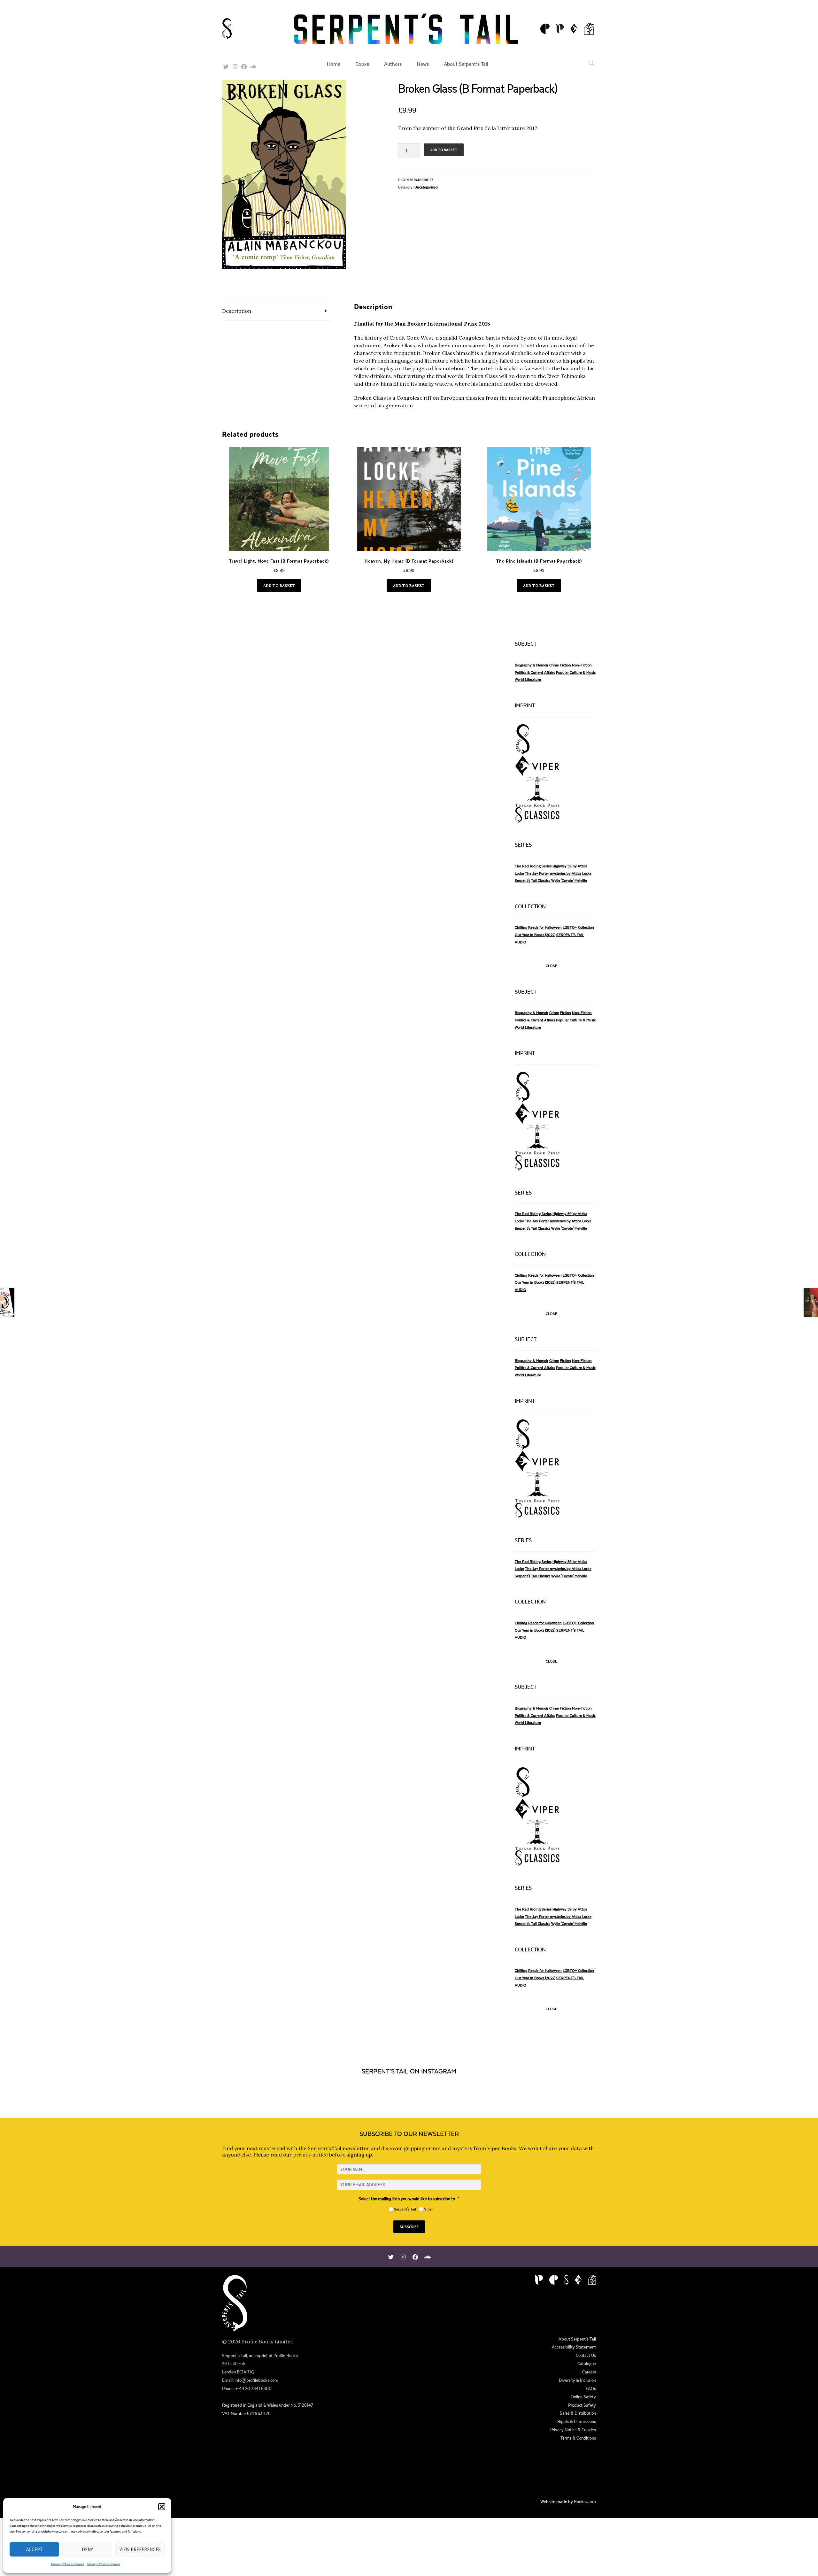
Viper (428, 2209)
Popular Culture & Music (576, 672)
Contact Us (586, 2355)
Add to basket (444, 150)
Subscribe (409, 2227)
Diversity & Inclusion (577, 2380)
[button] (162, 2507)
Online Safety (583, 2397)
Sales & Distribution (578, 2413)
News (423, 64)
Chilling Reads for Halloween (538, 927)
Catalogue (587, 2364)
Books (362, 64)
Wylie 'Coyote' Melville (569, 880)
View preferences (140, 2549)
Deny (87, 2549)
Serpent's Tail (405, 2209)
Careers (589, 2372)
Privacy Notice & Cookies (68, 2564)
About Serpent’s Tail (466, 64)
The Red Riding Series (533, 866)
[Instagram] (235, 65)
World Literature (528, 679)
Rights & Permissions (577, 2421)
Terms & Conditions (578, 2438)
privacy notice (310, 2155)
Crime (554, 665)
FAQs (591, 2388)
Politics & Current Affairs (535, 672)
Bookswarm (585, 2502)
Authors (393, 64)
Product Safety (582, 2405)
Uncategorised (426, 187)
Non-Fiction (582, 665)
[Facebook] (244, 65)
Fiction (565, 665)
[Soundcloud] (253, 65)
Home (334, 64)
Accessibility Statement (574, 2347)
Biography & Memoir (532, 665)
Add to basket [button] (279, 585)
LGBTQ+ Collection (578, 927)
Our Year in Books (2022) (535, 935)
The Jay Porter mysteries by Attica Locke (558, 873)
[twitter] (226, 65)
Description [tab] (237, 311)
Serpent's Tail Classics (532, 880)
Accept (35, 2549)
